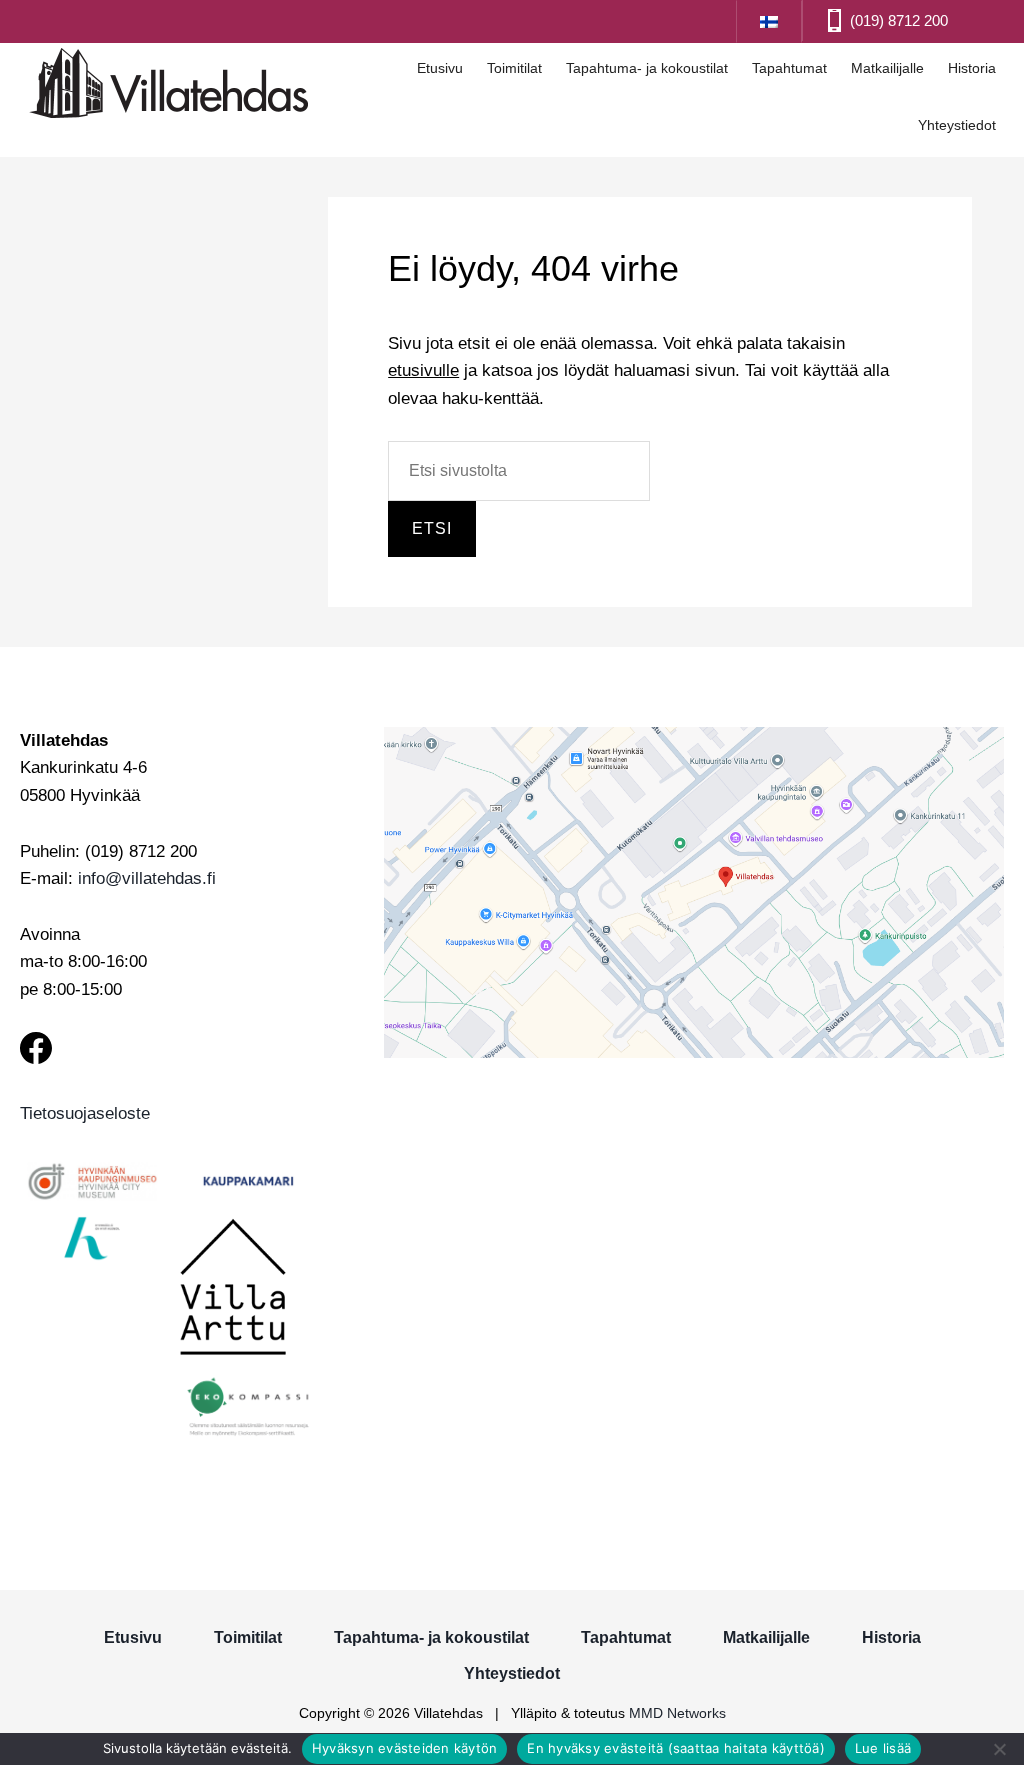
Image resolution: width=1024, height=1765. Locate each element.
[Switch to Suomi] (769, 20)
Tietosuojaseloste (85, 1113)
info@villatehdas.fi (147, 878)
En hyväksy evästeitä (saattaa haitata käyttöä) (676, 1748)
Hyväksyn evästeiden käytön (405, 1748)
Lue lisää (883, 1748)
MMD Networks (677, 1713)
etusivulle (423, 370)
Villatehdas (169, 86)
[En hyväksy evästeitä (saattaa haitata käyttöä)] (999, 1749)
